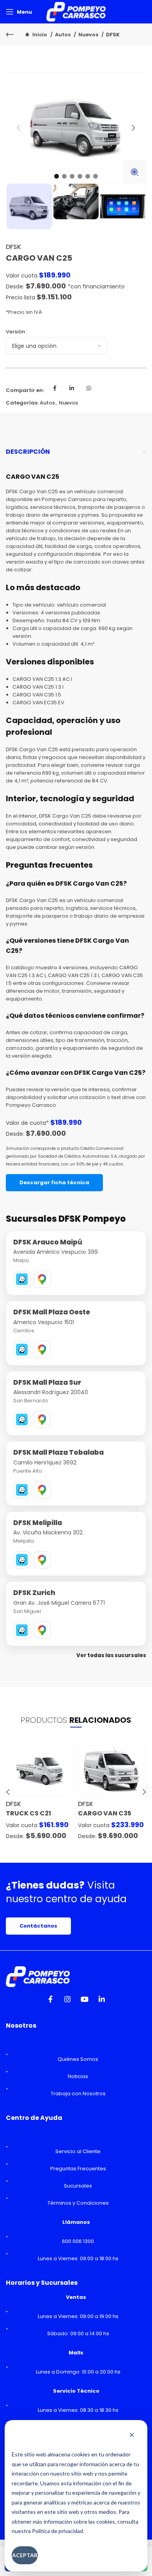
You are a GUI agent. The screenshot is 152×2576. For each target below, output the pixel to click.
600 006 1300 (78, 2241)
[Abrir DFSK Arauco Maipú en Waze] (22, 1279)
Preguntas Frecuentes (78, 2169)
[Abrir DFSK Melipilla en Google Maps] (42, 1560)
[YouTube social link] (85, 2001)
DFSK (113, 35)
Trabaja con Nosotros (78, 2094)
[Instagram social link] (67, 2001)
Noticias (78, 2076)
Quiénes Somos (78, 2059)
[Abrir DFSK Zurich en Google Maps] (42, 1630)
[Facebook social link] (55, 390)
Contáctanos (38, 1926)
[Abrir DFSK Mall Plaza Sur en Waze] (22, 1420)
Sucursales (78, 2186)
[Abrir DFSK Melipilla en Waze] (22, 1560)
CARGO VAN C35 (105, 1813)
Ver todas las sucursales (111, 1655)
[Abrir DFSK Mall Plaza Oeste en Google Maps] (42, 1350)
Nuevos (89, 35)
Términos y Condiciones (78, 2203)
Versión (15, 332)
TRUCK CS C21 (28, 1813)
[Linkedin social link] (72, 390)
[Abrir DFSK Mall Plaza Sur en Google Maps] (42, 1420)
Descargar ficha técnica (54, 1182)
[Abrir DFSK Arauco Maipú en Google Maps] (42, 1279)
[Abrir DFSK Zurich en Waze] (22, 1630)
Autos (63, 35)
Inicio (40, 35)
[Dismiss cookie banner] (132, 2436)
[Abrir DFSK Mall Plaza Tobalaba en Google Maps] (42, 1490)
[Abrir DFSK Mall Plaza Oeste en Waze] (22, 1350)
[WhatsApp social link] (89, 390)
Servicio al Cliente (78, 2151)
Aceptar (25, 2555)
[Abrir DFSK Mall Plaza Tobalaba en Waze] (22, 1490)
